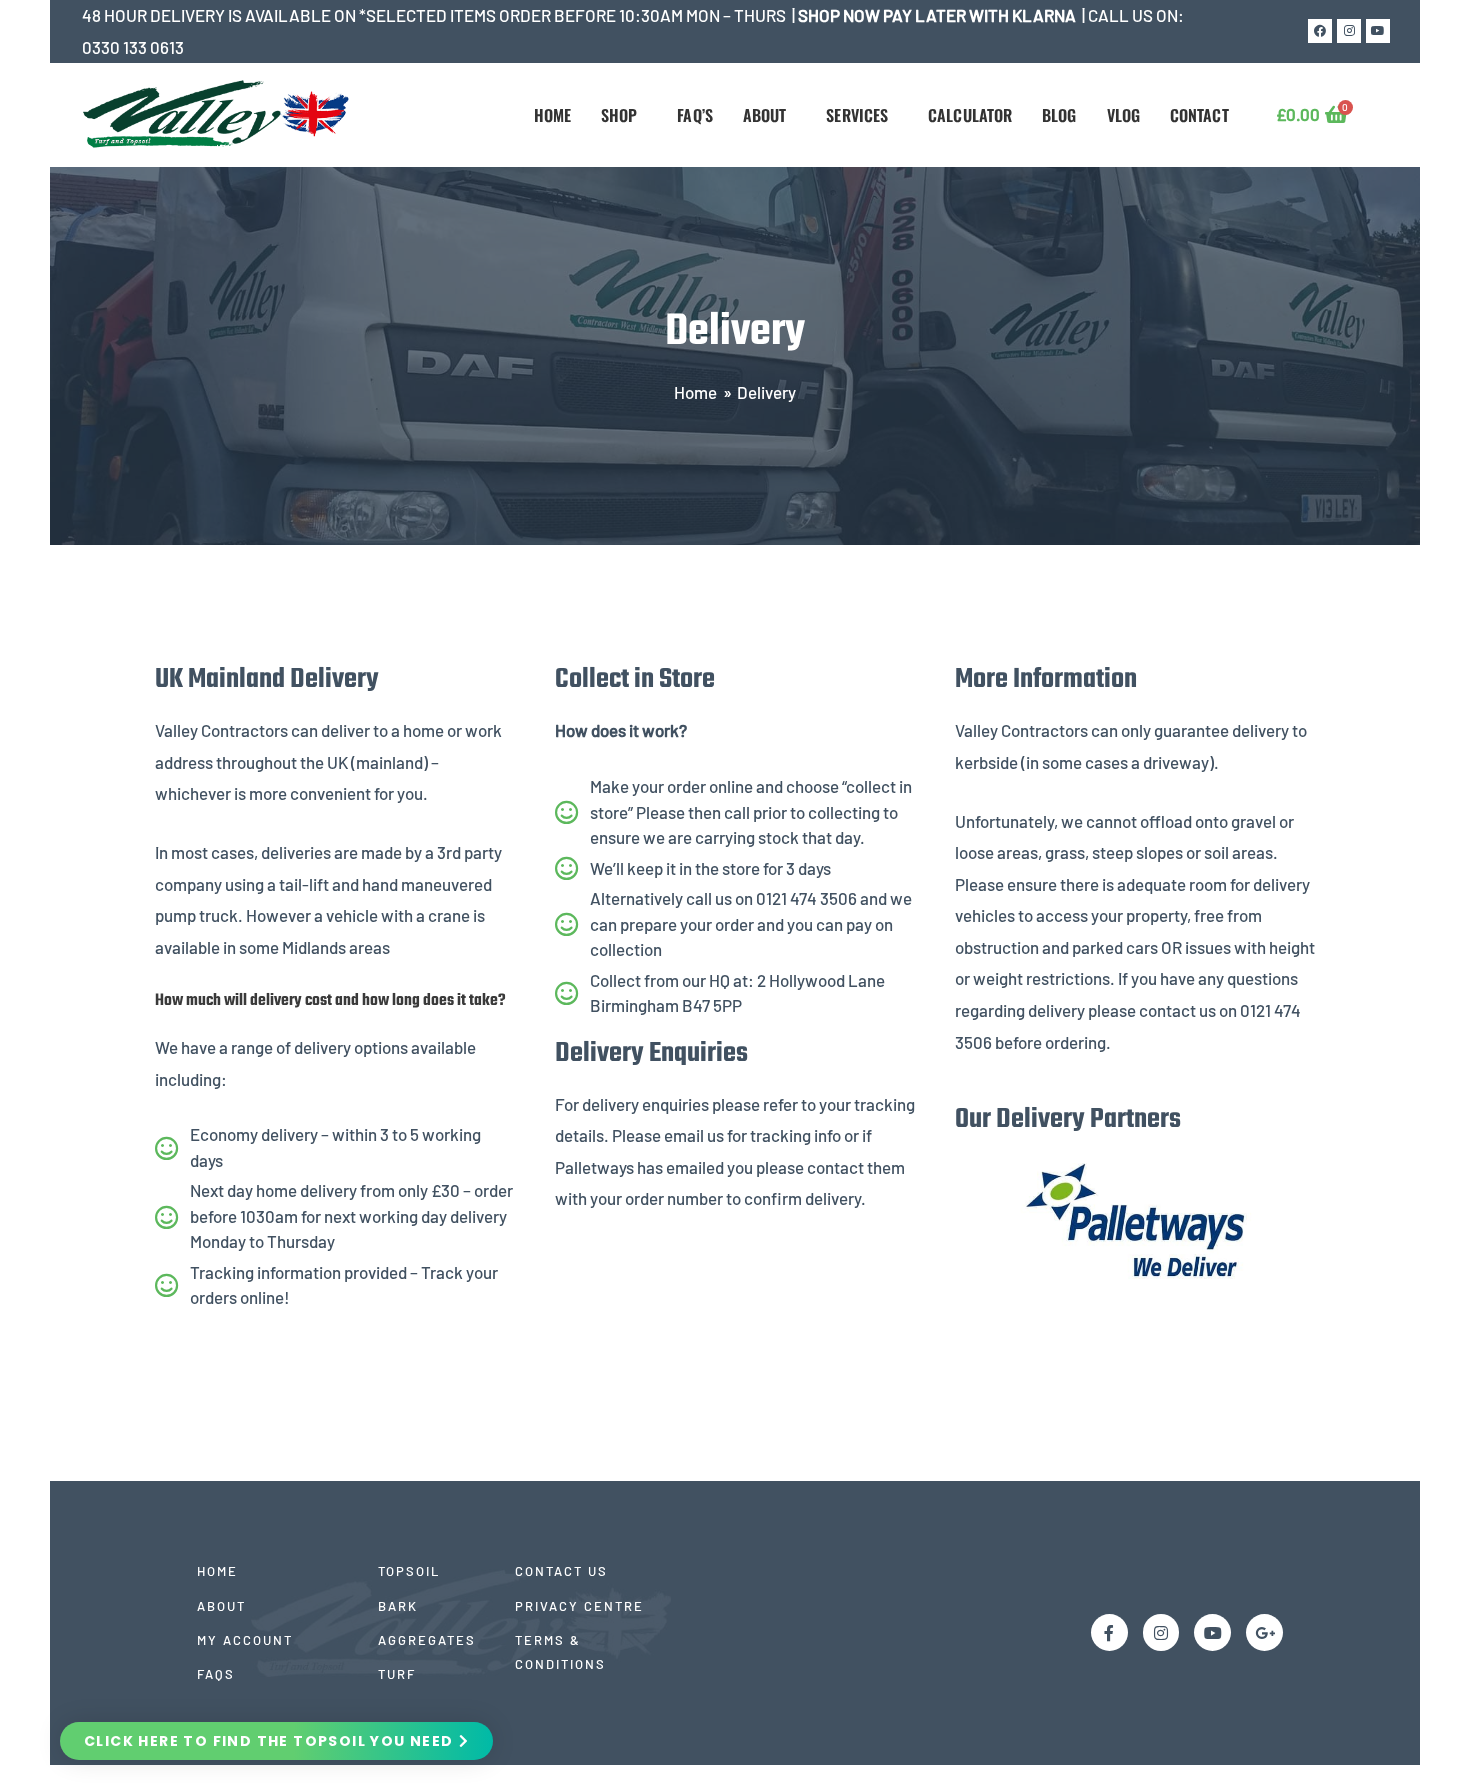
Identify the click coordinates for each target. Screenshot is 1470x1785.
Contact (1199, 115)
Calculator (970, 115)
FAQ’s (695, 115)
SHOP (619, 115)
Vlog (1123, 115)
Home (552, 115)
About (765, 115)
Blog (1059, 115)
